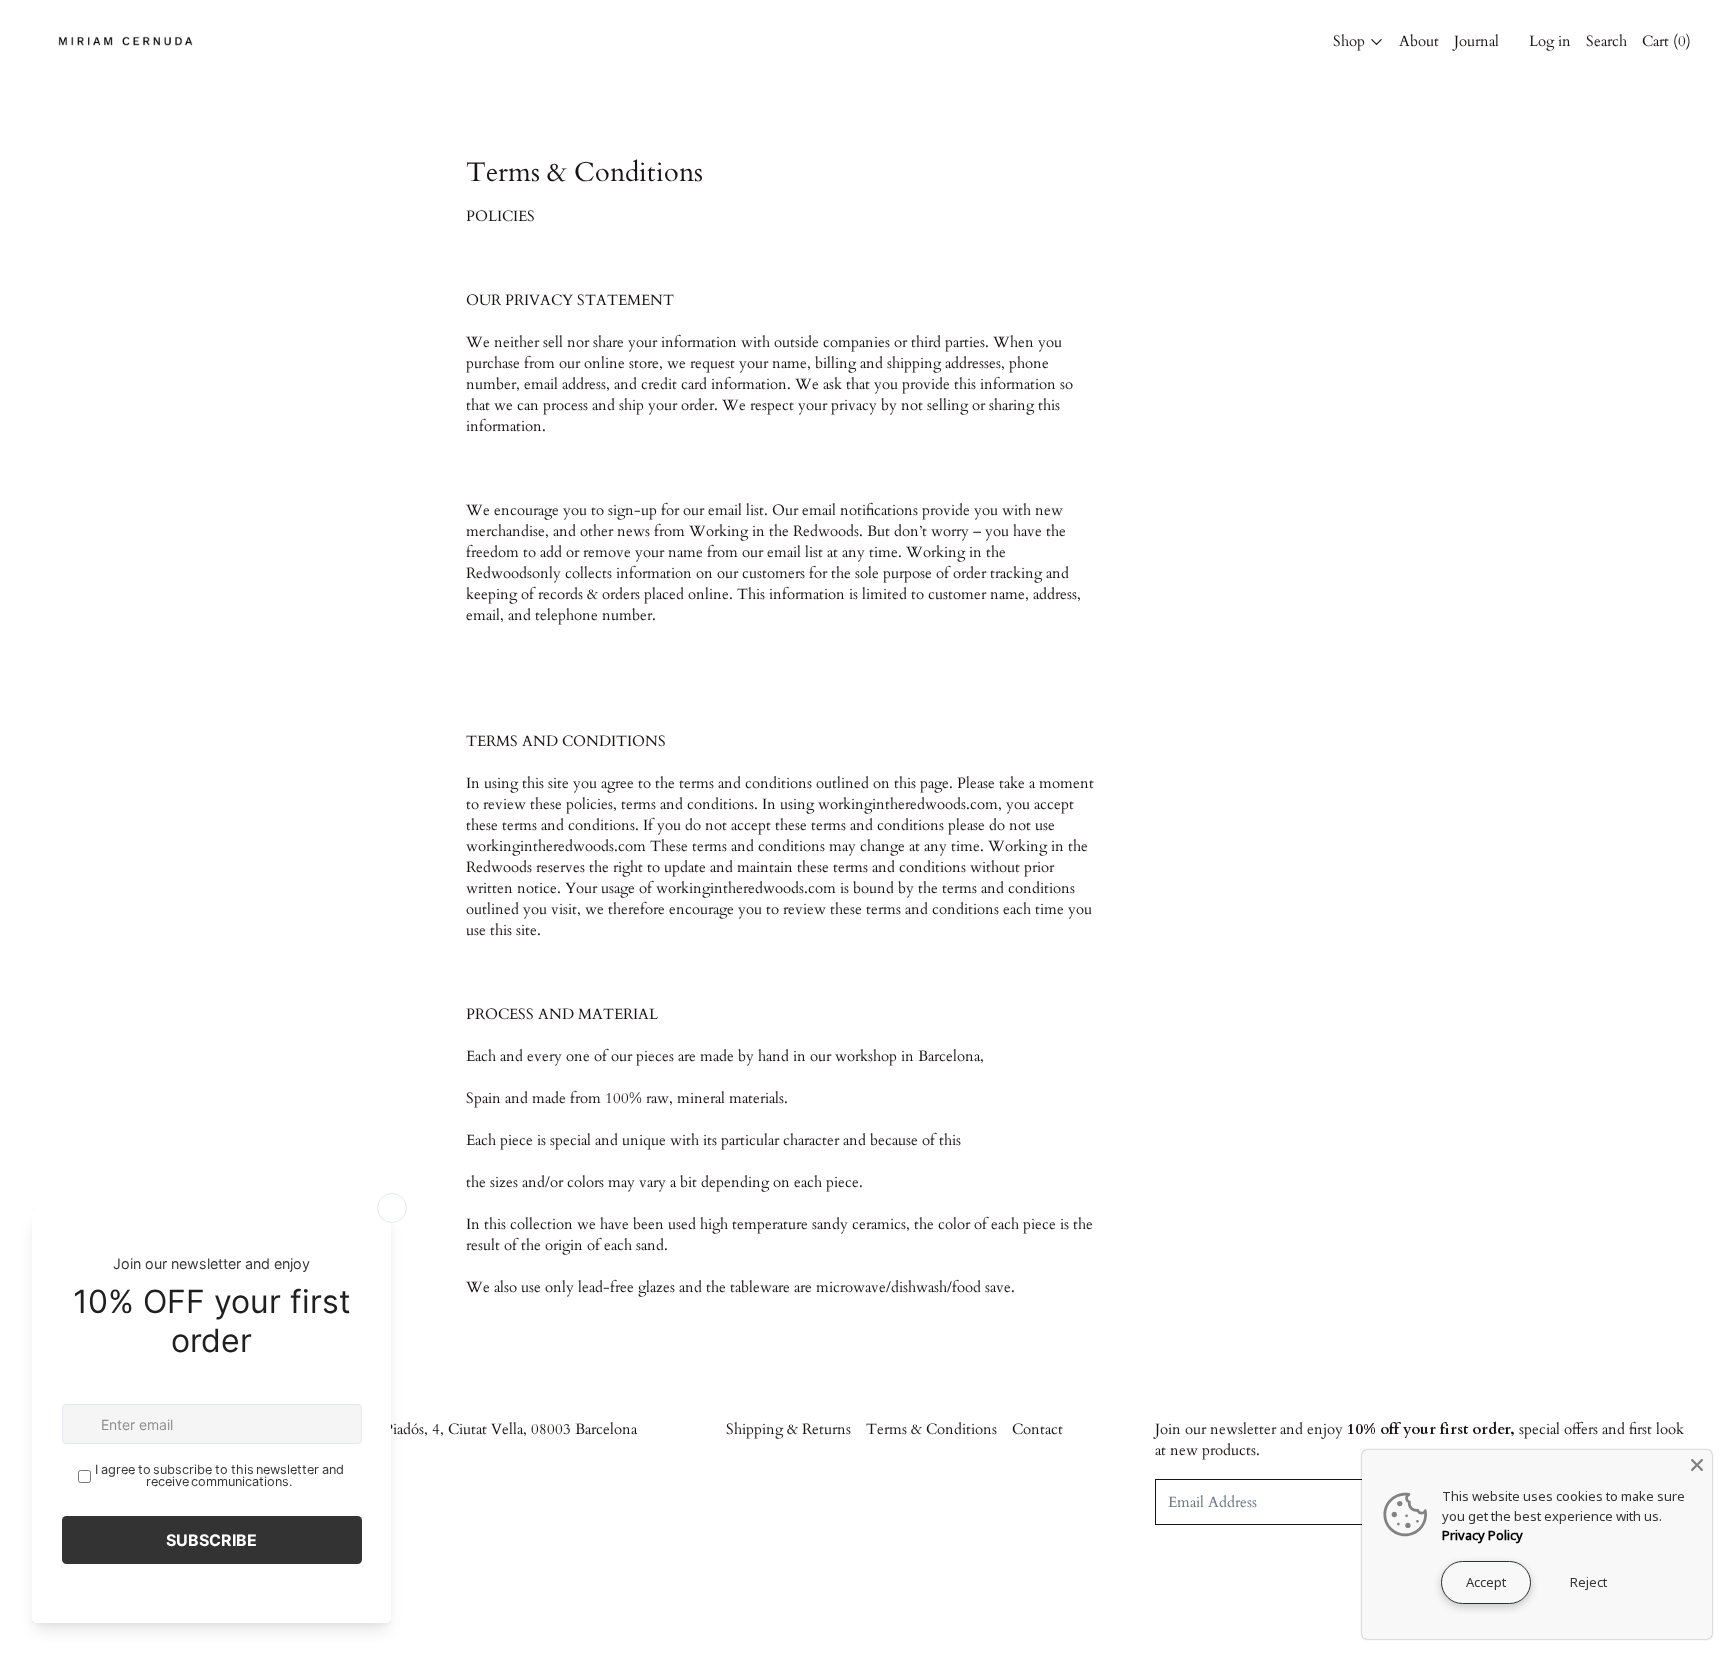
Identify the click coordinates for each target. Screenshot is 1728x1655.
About (1419, 41)
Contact (1037, 1429)
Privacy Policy (1482, 1535)
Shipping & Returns (788, 1429)
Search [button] (1606, 41)
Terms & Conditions (931, 1429)
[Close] (1697, 1465)
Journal (1476, 41)
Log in (1550, 41)
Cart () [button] (1666, 41)
